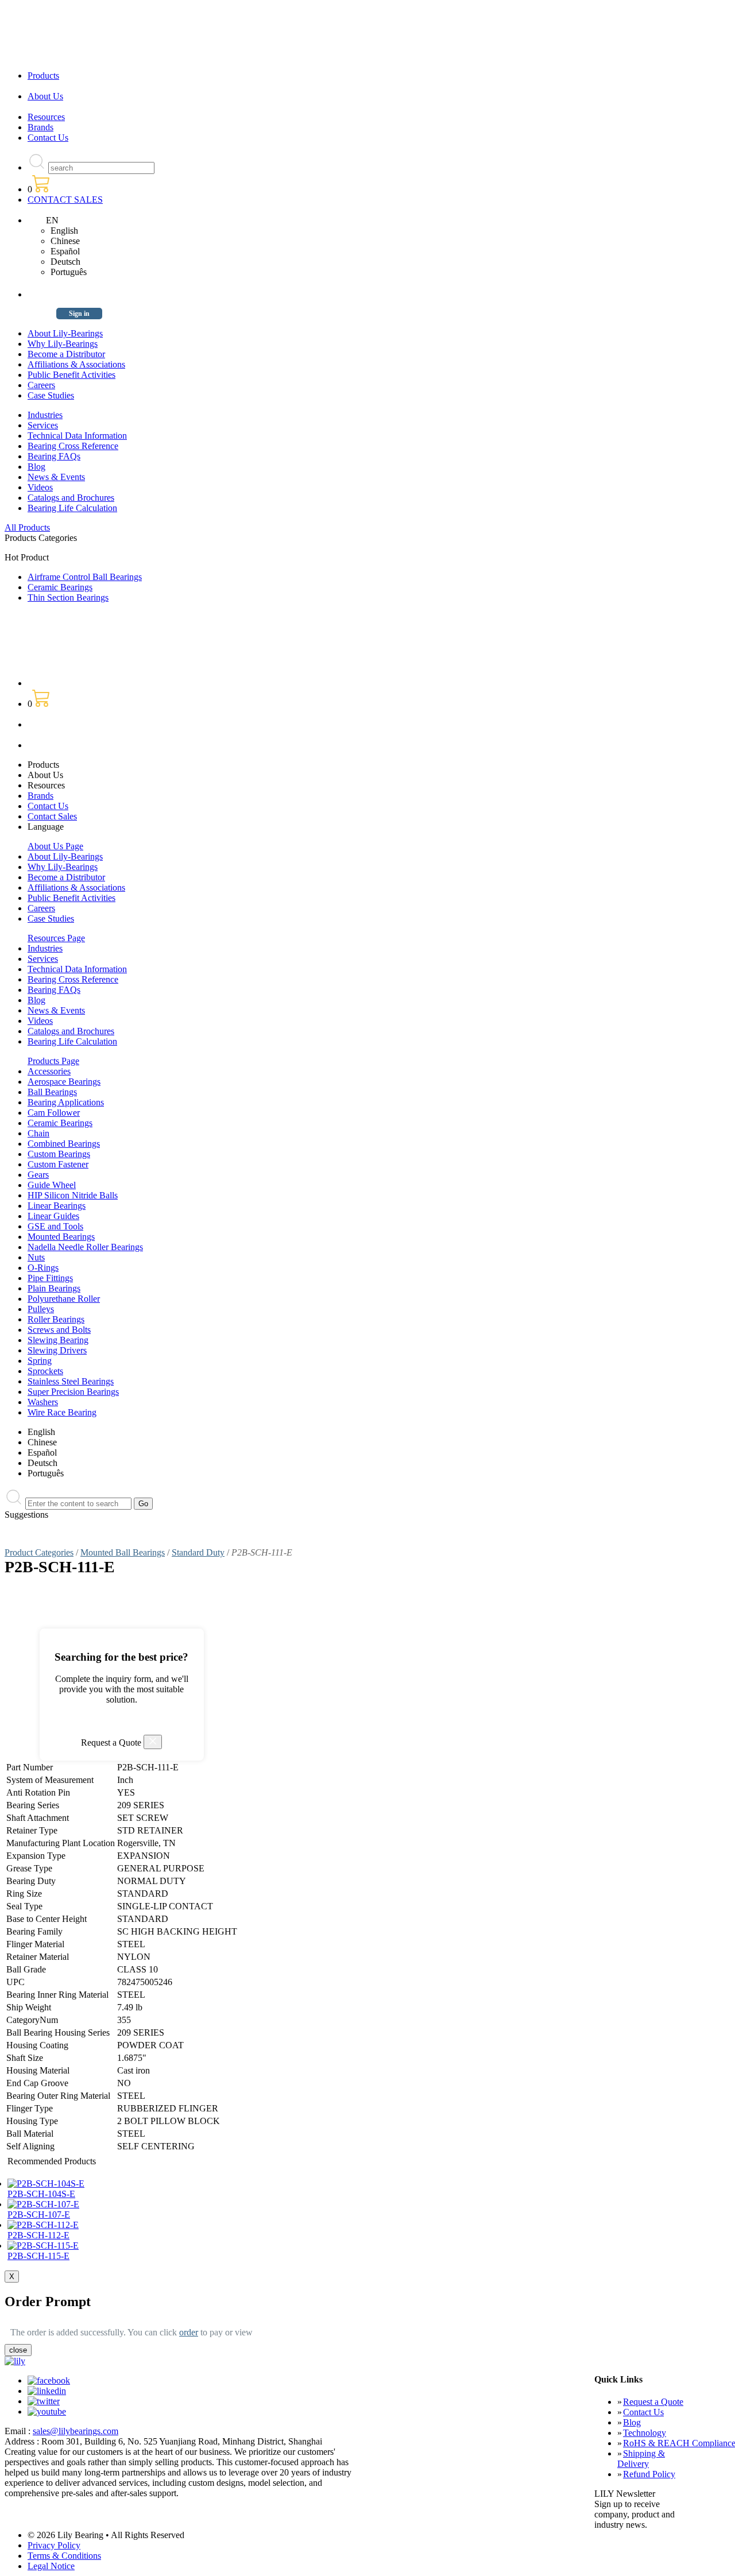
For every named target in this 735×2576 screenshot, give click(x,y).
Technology (645, 2433)
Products (43, 76)
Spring (40, 1361)
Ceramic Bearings (60, 587)
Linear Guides (53, 1216)
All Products (27, 527)
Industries (45, 415)
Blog (36, 467)
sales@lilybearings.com (76, 2431)
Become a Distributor (66, 354)
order (189, 2332)
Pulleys (41, 1309)
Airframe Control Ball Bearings (85, 577)
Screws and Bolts (59, 1330)
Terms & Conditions (64, 2556)
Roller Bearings (56, 1319)
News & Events (56, 477)
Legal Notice (51, 2566)
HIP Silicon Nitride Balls (73, 1195)
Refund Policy (649, 2474)
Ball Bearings (52, 1092)
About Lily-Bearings (65, 333)
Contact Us (48, 138)
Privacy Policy (54, 2545)
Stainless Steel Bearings (71, 1381)
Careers (41, 385)
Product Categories (39, 1552)
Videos (40, 487)
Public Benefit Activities (71, 375)
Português (69, 272)
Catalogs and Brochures (71, 498)
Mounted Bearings (61, 1237)
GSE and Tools (55, 1226)
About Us (45, 96)
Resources (46, 117)
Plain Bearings (54, 1288)
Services (43, 425)
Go (143, 1504)
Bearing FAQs (54, 456)
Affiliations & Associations (76, 364)
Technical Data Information (77, 436)
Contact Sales (52, 816)
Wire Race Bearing (62, 1412)
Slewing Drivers (57, 1350)
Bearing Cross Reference (73, 446)
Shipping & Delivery (641, 2459)
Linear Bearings (57, 1206)
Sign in (79, 314)
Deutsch (65, 262)
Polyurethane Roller (64, 1299)
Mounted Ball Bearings (123, 1552)
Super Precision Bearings (73, 1392)
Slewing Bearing (58, 1340)
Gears (38, 1175)
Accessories (49, 1071)
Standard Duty (198, 1552)
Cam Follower (54, 1113)
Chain (38, 1133)
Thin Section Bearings (68, 597)
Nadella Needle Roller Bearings (85, 1247)
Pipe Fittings (50, 1278)
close (18, 2350)
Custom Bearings (59, 1154)
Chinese (65, 241)
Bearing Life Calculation (72, 508)
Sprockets (45, 1371)
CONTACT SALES (65, 200)
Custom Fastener (58, 1164)
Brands (40, 127)
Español (65, 251)
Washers (43, 1402)
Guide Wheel (52, 1185)
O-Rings (43, 1268)
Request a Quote (653, 2402)
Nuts (36, 1257)
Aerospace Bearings (64, 1082)
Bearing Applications (66, 1102)
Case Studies (51, 395)
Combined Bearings (64, 1144)
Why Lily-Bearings (63, 344)
